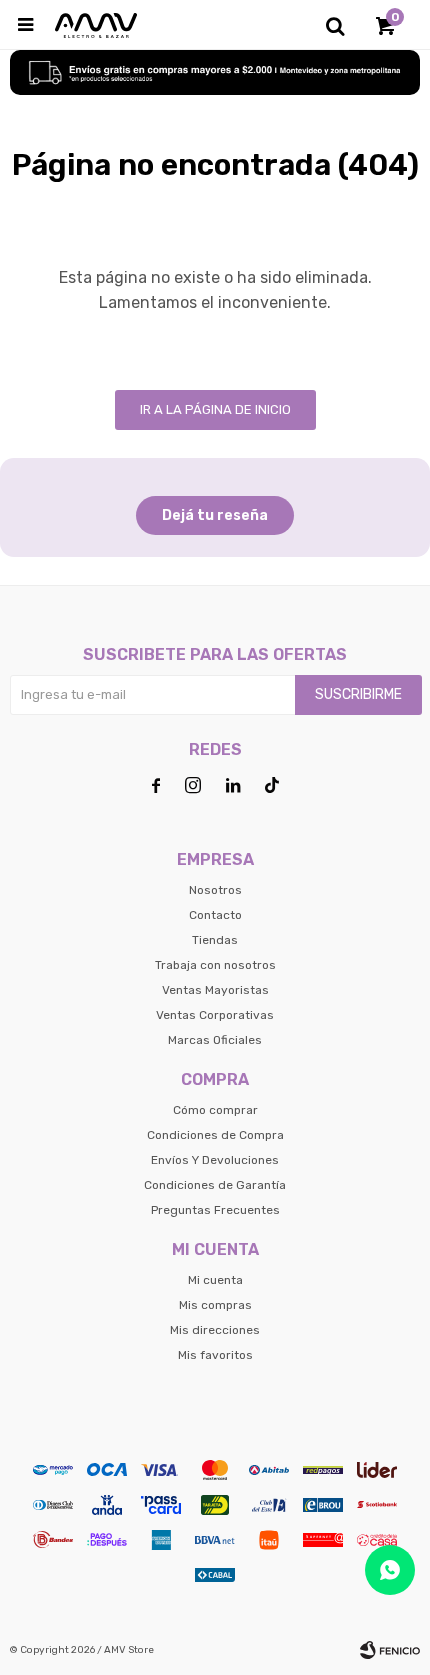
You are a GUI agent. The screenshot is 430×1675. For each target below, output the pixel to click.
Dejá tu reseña (215, 515)
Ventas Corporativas (215, 1015)
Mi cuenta (215, 1280)
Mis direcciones (215, 1330)
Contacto (215, 915)
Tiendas (215, 940)
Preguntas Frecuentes (215, 1210)
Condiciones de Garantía (215, 1185)
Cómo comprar (215, 1110)
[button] (335, 25)
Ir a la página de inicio (215, 409)
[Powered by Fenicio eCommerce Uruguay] (390, 1650)
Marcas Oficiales (215, 1040)
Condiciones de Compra (215, 1135)
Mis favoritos (215, 1355)
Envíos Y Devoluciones (215, 1160)
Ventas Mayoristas (215, 990)
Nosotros (215, 890)
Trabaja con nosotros (215, 965)
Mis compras (215, 1305)
